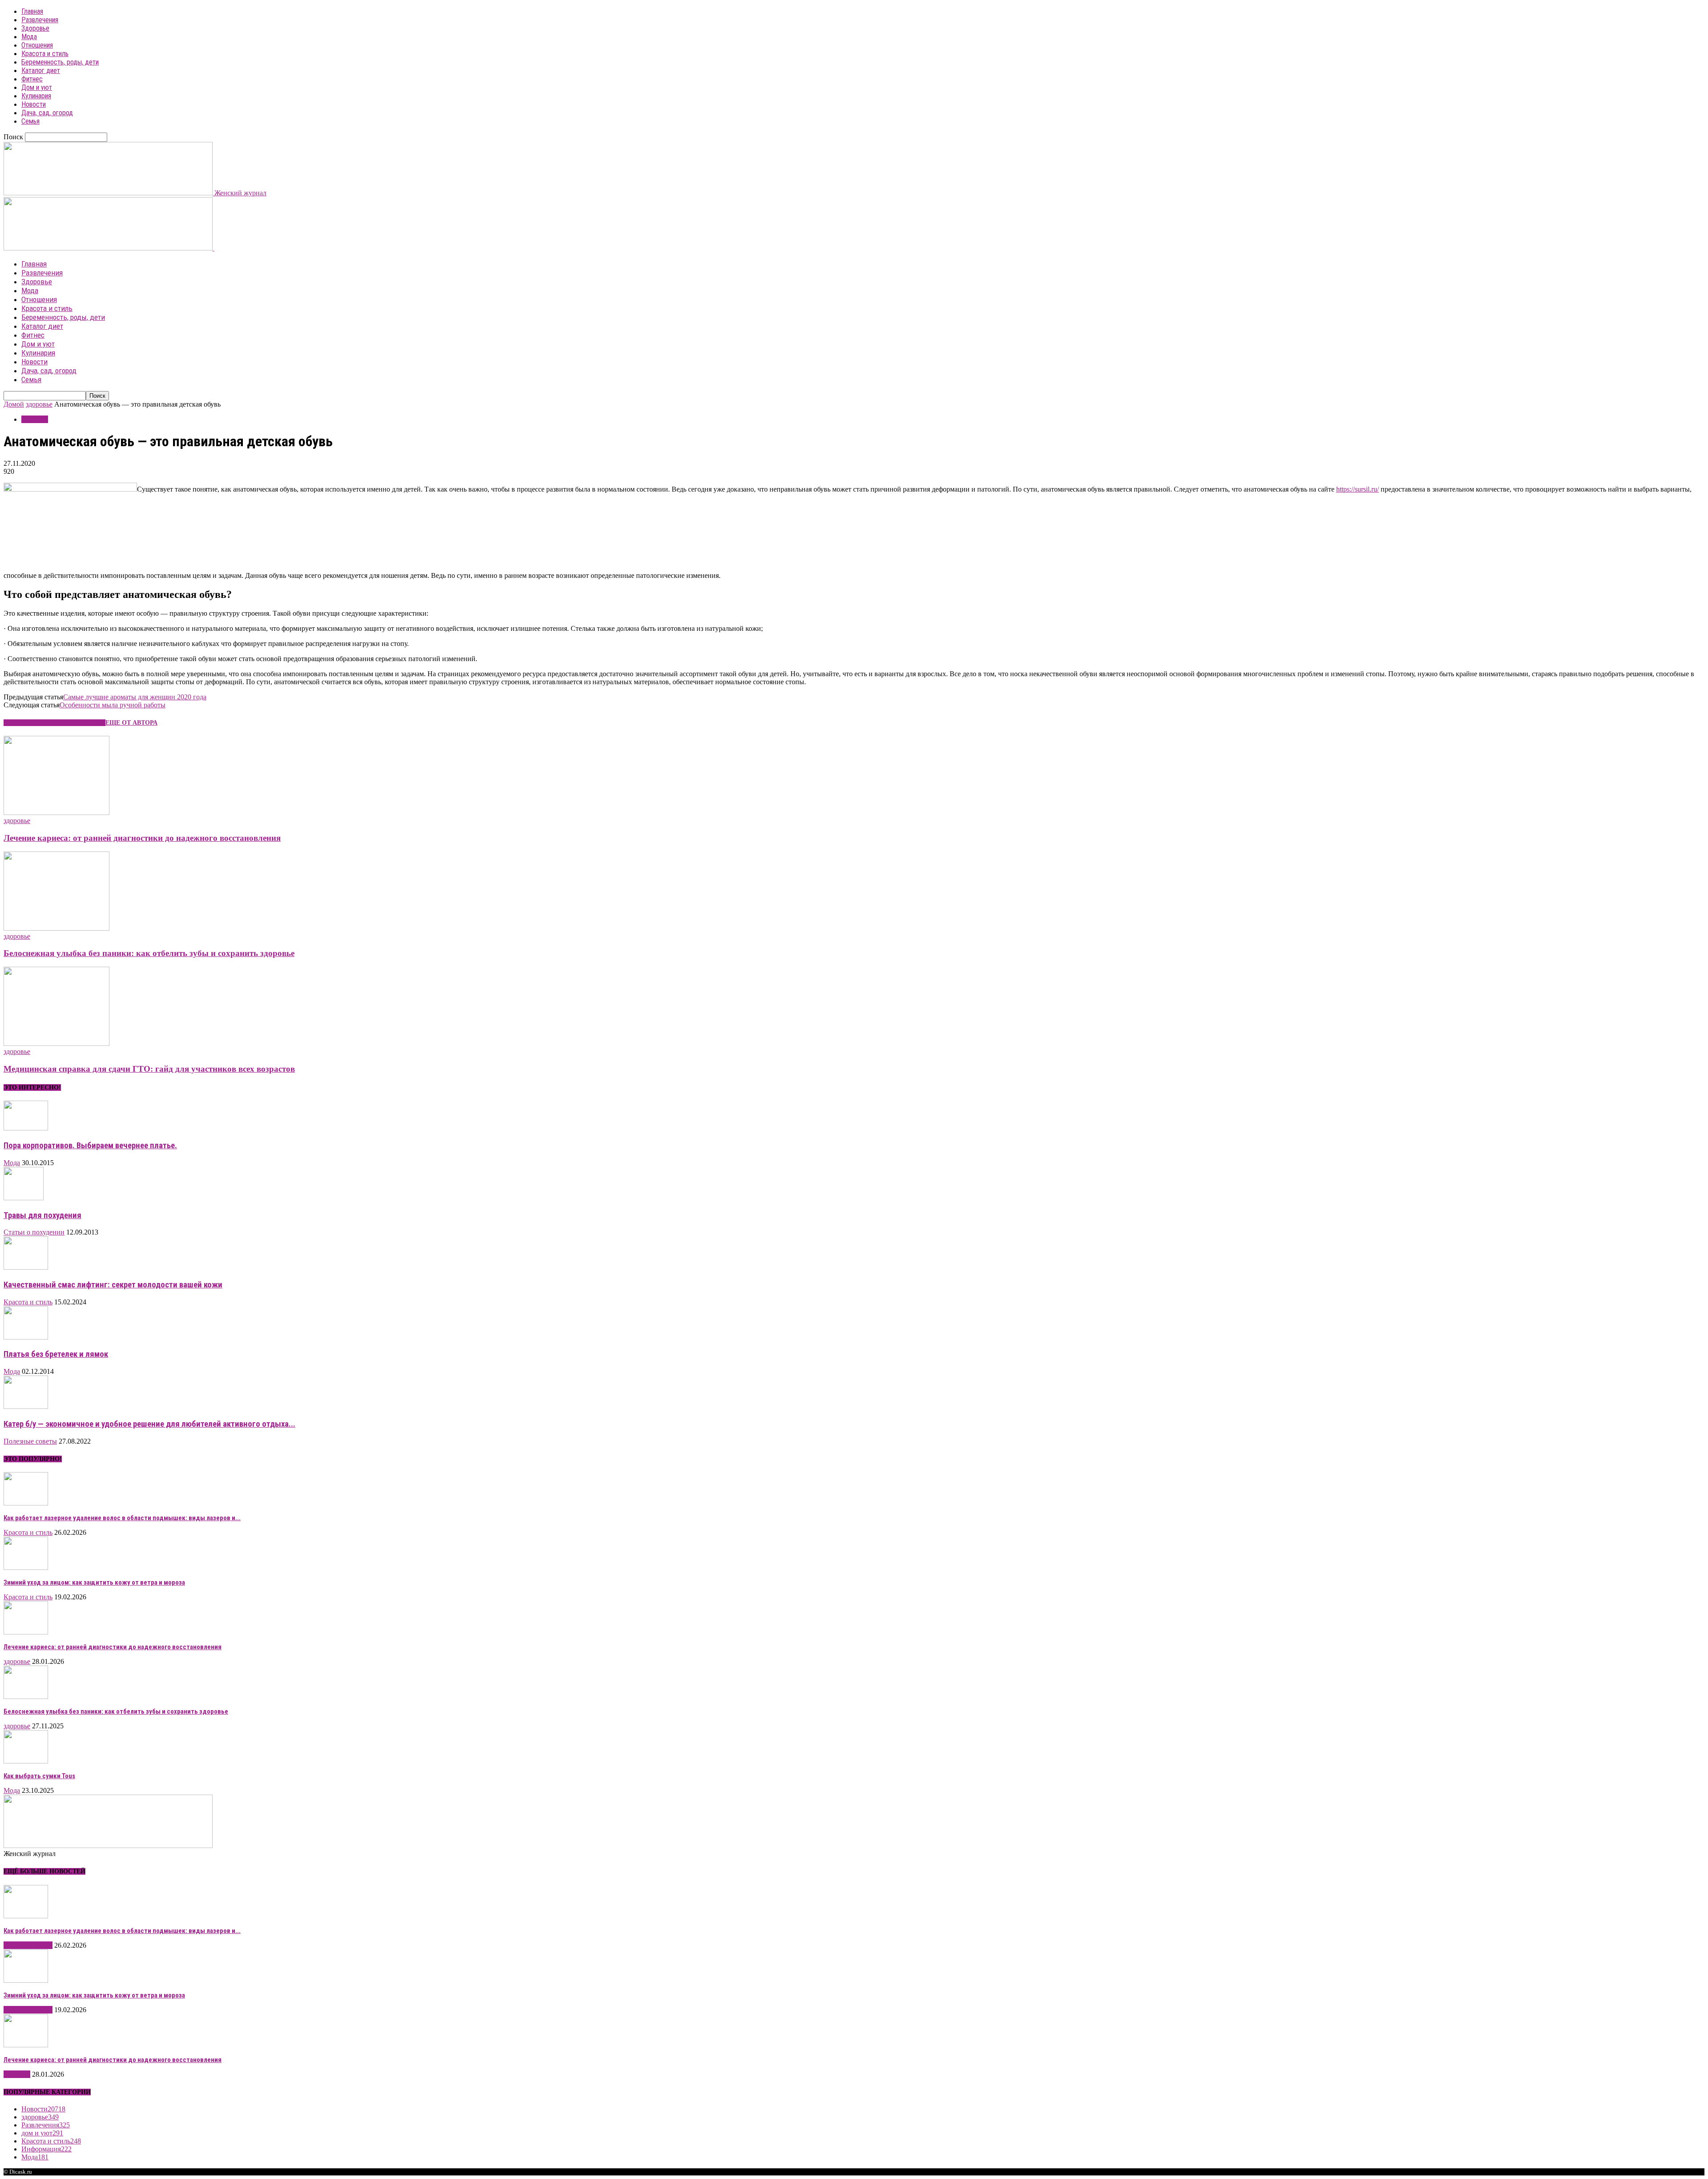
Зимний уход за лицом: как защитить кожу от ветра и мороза (94, 1582)
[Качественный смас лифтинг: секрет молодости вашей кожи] (26, 1267)
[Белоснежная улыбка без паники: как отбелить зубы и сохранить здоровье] (56, 928)
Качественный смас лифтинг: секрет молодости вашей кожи (113, 1285)
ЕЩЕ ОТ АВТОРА (131, 723)
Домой (14, 404)
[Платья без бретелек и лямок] (26, 1337)
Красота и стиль (45, 54)
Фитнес (32, 79)
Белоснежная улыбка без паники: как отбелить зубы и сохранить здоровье (149, 953)
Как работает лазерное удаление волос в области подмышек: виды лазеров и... (122, 1518)
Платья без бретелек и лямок (56, 1354)
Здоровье (35, 28)
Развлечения (40, 20)
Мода (29, 37)
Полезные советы (30, 1441)
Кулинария (36, 96)
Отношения (37, 45)
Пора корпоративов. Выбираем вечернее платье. (90, 1146)
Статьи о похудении (34, 1232)
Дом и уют (37, 87)
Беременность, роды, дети (60, 62)
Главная (32, 11)
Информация (46, 2149)
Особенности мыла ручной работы (113, 705)
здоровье (39, 404)
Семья (30, 121)
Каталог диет (41, 71)
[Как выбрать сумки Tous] (26, 1761)
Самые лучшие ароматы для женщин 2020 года (135, 697)
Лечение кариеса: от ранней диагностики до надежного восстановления (142, 838)
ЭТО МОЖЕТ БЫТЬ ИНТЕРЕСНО (54, 723)
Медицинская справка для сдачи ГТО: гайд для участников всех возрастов (149, 1069)
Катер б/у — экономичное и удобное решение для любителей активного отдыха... (149, 1424)
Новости (34, 104)
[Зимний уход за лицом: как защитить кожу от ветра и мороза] (26, 1568)
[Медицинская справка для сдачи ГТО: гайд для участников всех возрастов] (56, 1043)
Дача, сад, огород (47, 113)
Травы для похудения (42, 1215)
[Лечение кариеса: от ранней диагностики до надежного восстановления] (56, 813)
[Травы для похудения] (24, 1198)
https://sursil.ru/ (1358, 489)
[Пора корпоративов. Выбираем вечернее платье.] (26, 1128)
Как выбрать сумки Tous (39, 1776)
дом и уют (42, 2133)
